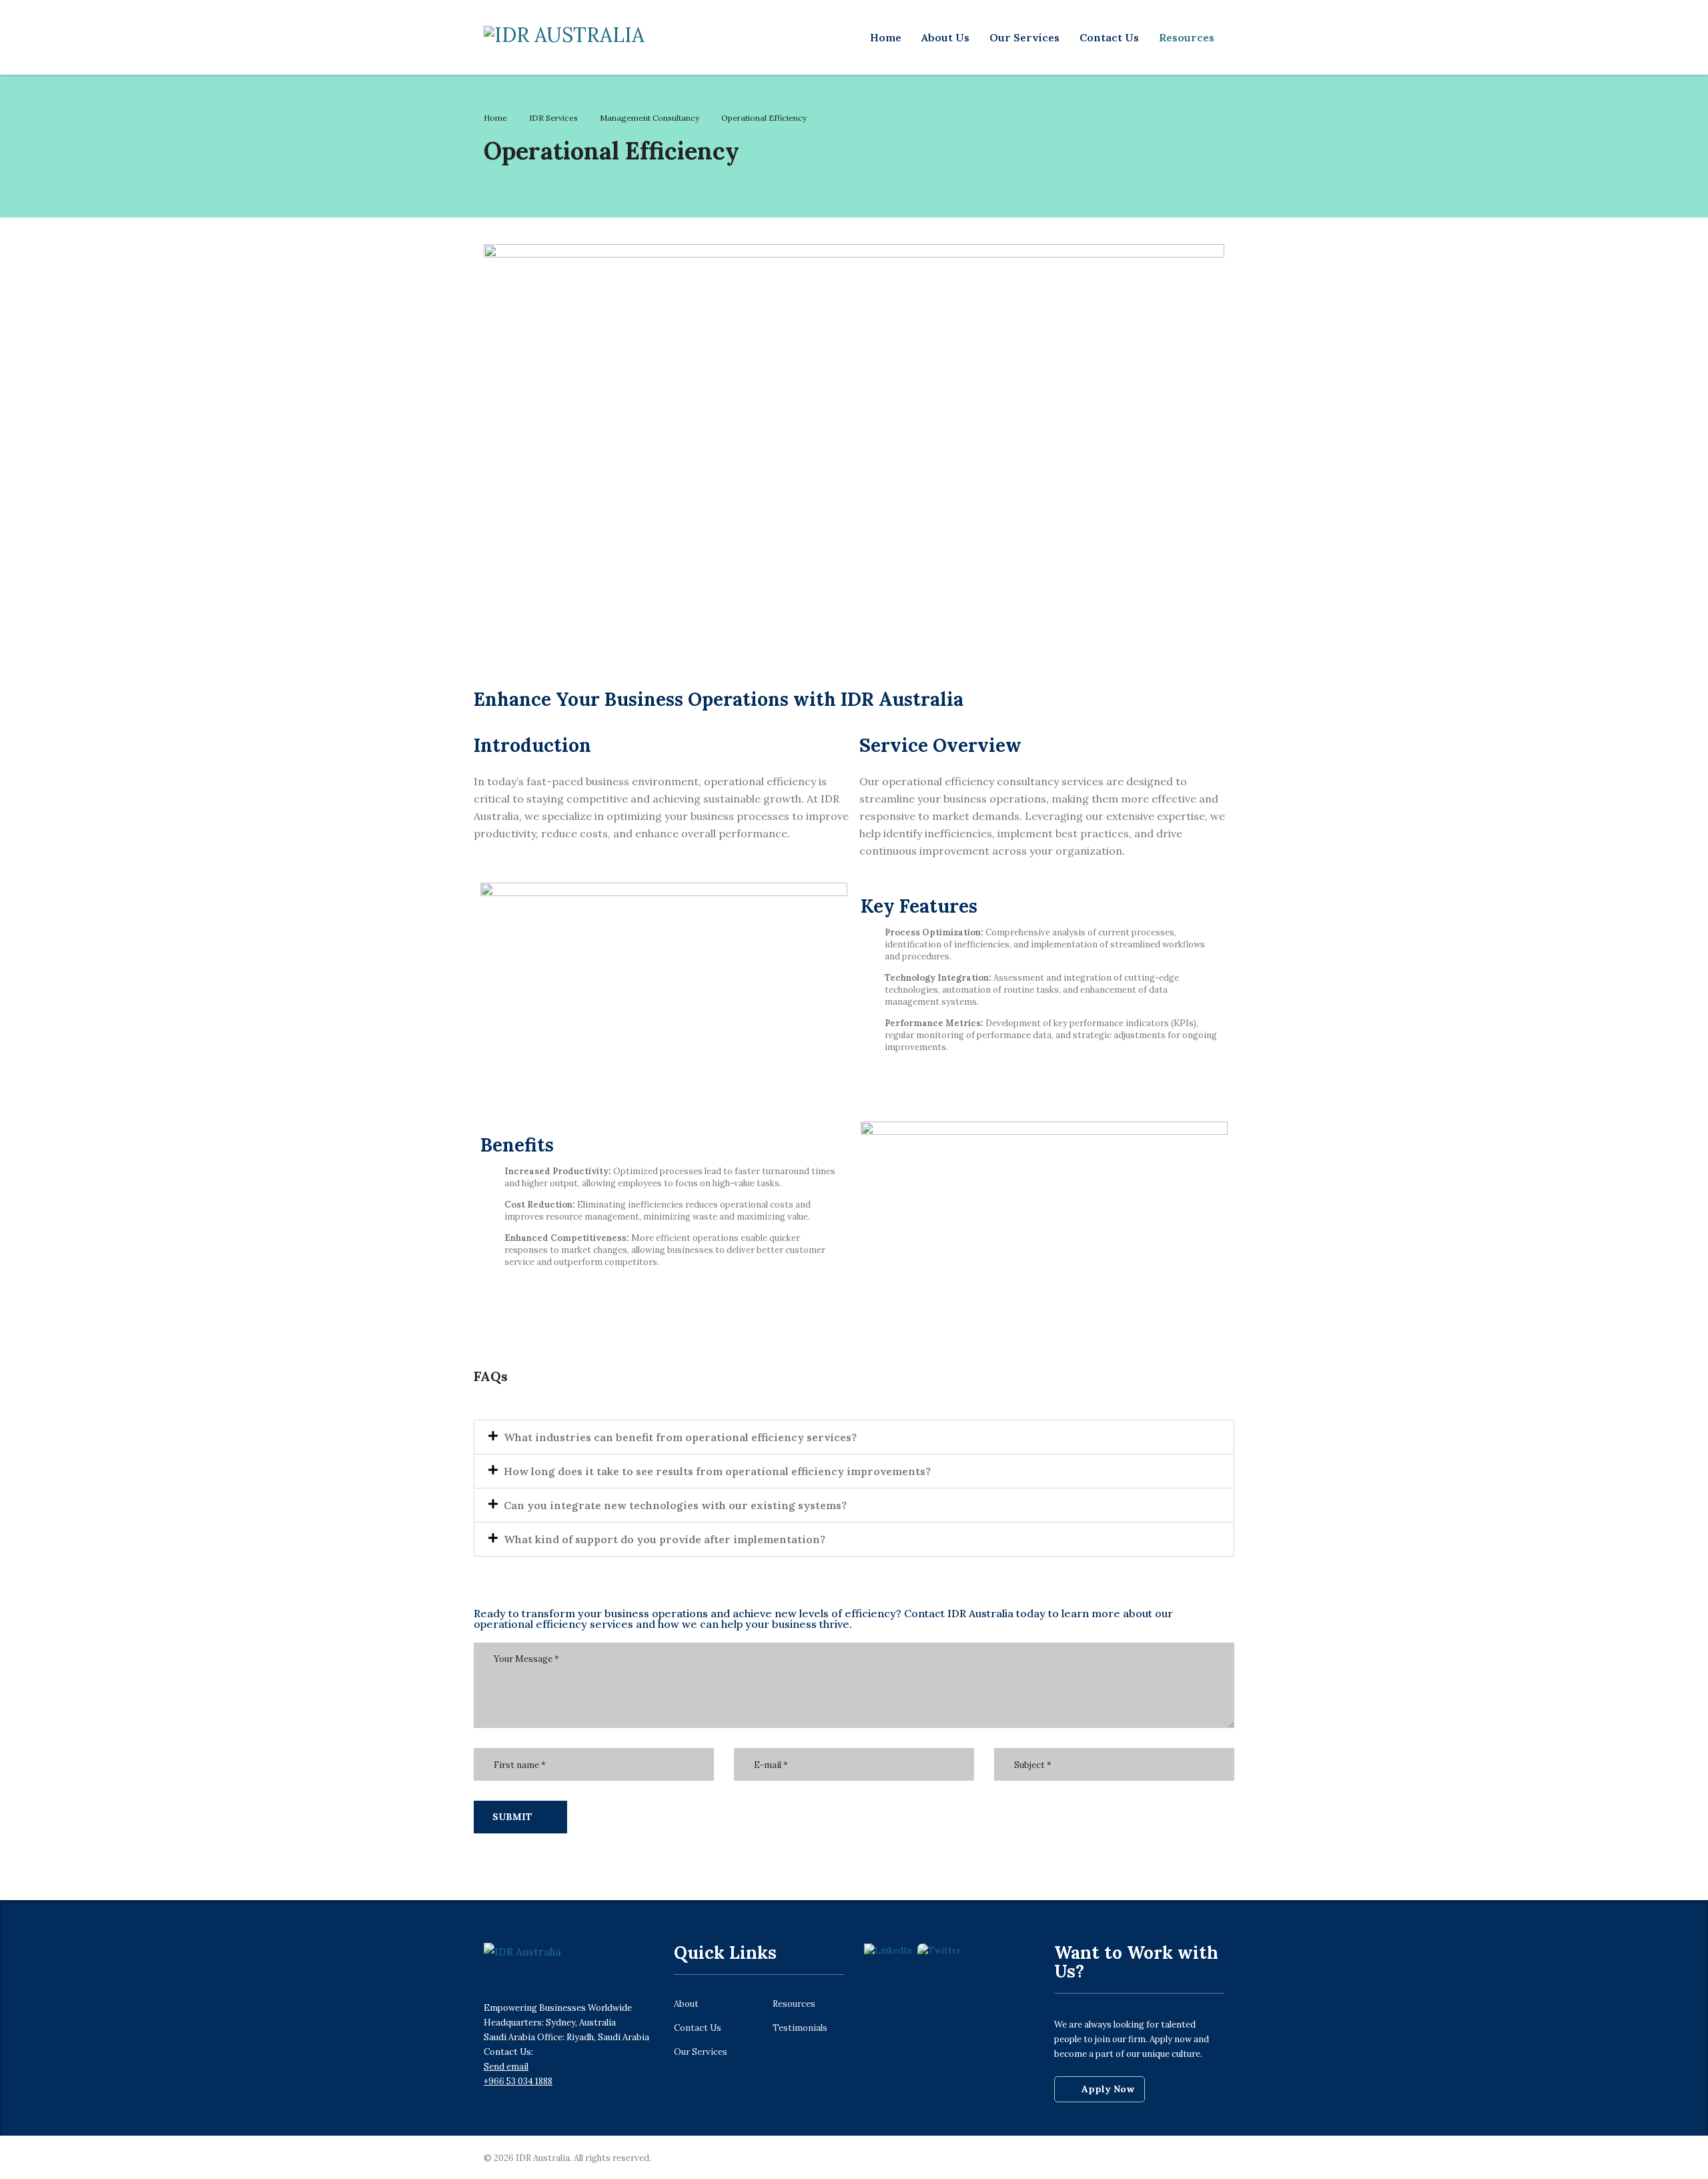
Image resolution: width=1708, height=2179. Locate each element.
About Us (945, 37)
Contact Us (1109, 37)
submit (512, 1817)
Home (886, 37)
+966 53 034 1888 (518, 2081)
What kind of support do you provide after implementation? (665, 1539)
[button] (854, 1437)
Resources (1187, 37)
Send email (506, 2067)
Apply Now (1108, 2089)
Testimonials (800, 2028)
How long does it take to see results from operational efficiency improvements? (717, 1471)
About (686, 2004)
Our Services (1024, 37)
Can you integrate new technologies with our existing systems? (675, 1505)
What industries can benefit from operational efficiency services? (680, 1437)
